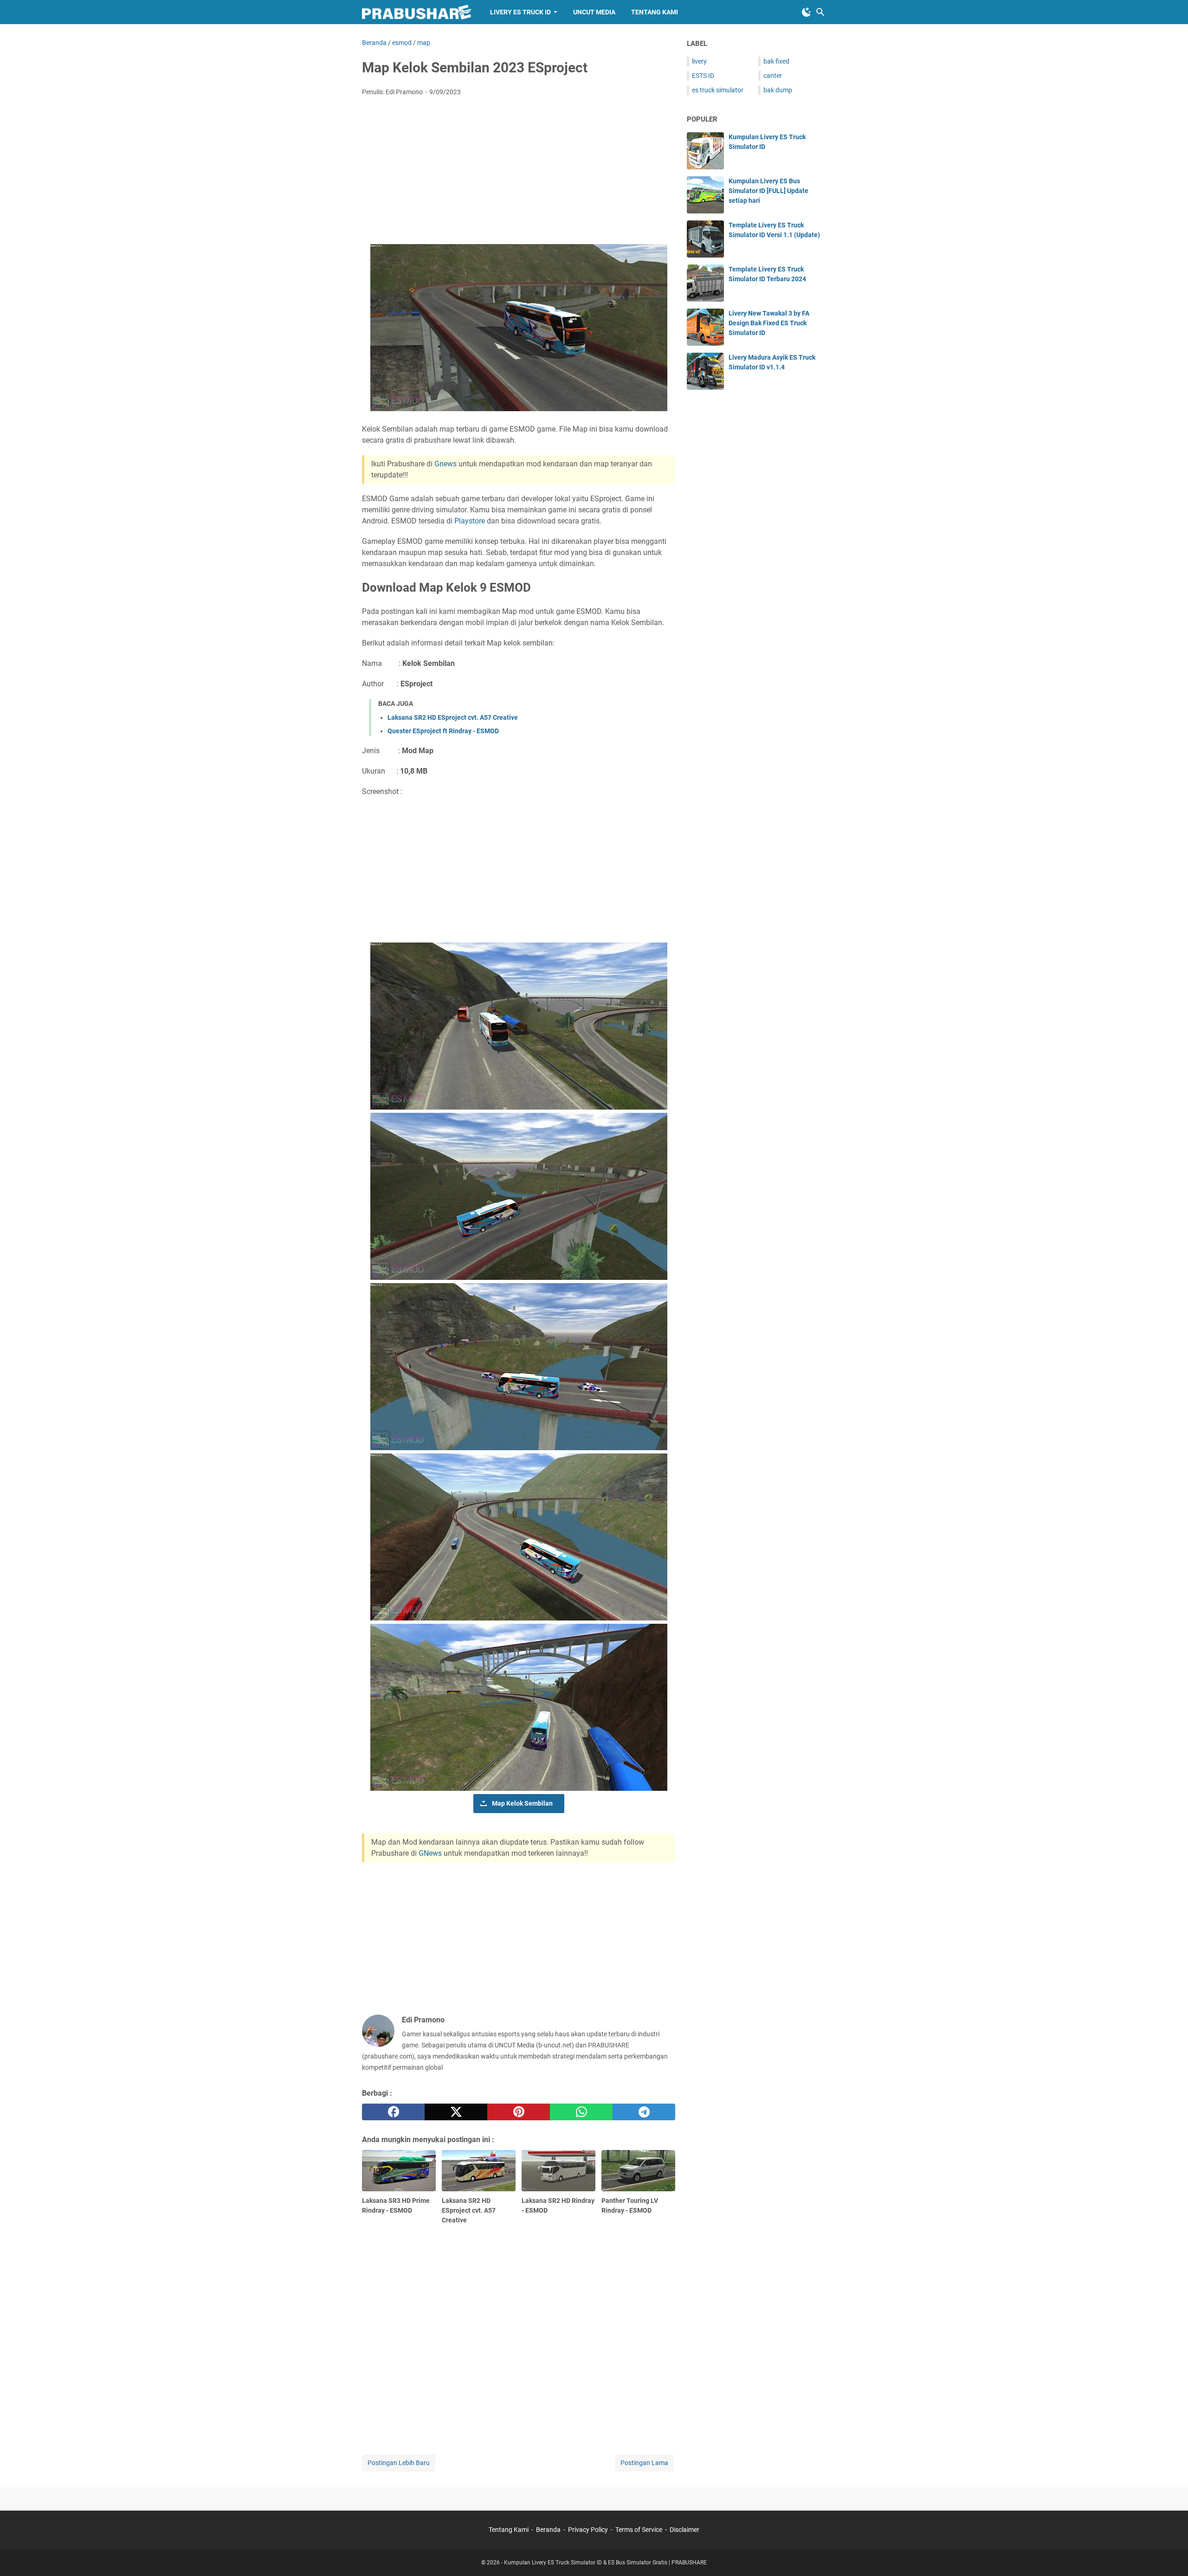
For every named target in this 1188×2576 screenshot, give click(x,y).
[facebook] (393, 2112)
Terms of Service (639, 2530)
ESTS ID (703, 76)
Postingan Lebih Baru (399, 2463)
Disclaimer (684, 2530)
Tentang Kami (655, 12)
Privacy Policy (589, 2530)
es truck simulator (718, 90)
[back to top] (1169, 2555)
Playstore (471, 521)
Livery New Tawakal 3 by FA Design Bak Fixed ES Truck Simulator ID (769, 323)
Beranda (548, 2530)
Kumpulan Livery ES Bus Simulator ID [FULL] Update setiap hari (768, 191)
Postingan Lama (644, 2463)
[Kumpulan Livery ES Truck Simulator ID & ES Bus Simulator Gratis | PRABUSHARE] (417, 12)
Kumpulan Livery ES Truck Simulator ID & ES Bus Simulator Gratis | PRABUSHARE (605, 2563)
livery (699, 61)
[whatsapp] (581, 2112)
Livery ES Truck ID (520, 12)
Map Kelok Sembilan (522, 1803)
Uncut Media (594, 12)
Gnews (446, 464)
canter (773, 76)
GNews (431, 1853)
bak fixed (776, 61)
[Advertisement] (519, 173)
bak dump (778, 90)
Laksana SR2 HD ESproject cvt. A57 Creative (453, 717)
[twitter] (456, 2112)
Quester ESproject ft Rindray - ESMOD (443, 731)
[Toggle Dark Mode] (807, 12)
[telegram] (644, 2112)
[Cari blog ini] (820, 12)
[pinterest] (519, 2112)
